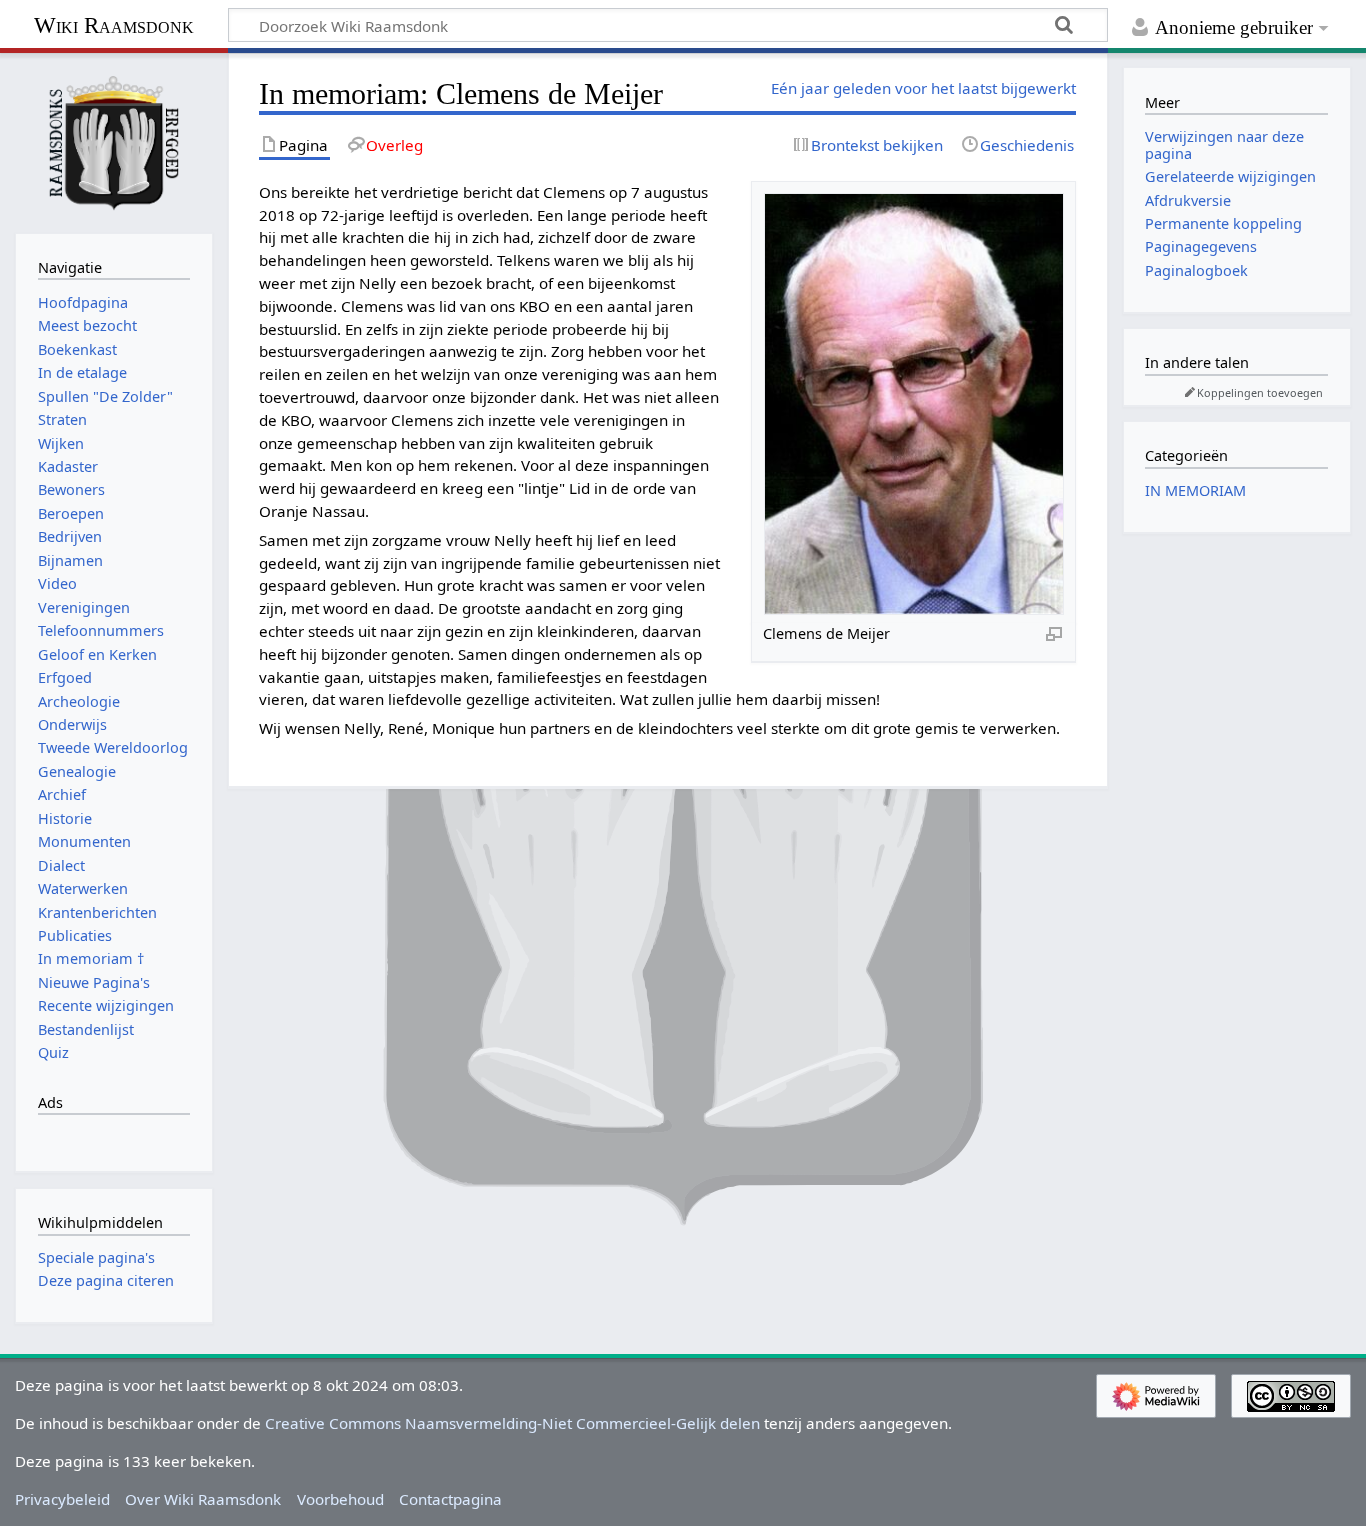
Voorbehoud (340, 1499)
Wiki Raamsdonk (114, 25)
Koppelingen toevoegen (1260, 392)
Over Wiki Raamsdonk (203, 1499)
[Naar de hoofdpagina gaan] (114, 141)
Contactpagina (450, 1499)
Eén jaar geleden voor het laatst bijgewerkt (923, 88)
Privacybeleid (62, 1499)
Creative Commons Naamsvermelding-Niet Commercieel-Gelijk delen (512, 1423)
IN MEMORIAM (1195, 490)
